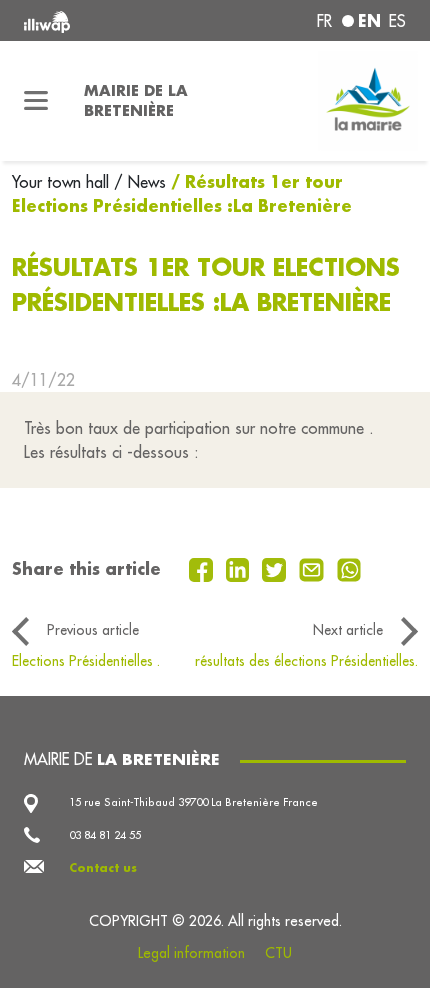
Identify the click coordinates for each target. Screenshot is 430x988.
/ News (140, 182)
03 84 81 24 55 (105, 835)
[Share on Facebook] (203, 568)
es (397, 21)
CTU (278, 953)
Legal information (191, 953)
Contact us (103, 867)
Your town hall (63, 182)
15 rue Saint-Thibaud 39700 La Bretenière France (193, 802)
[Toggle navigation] (36, 101)
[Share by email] (314, 568)
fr (324, 21)
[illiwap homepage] (96, 20)
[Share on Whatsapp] (349, 568)
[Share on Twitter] (276, 568)
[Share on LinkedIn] (240, 568)
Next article (348, 630)
